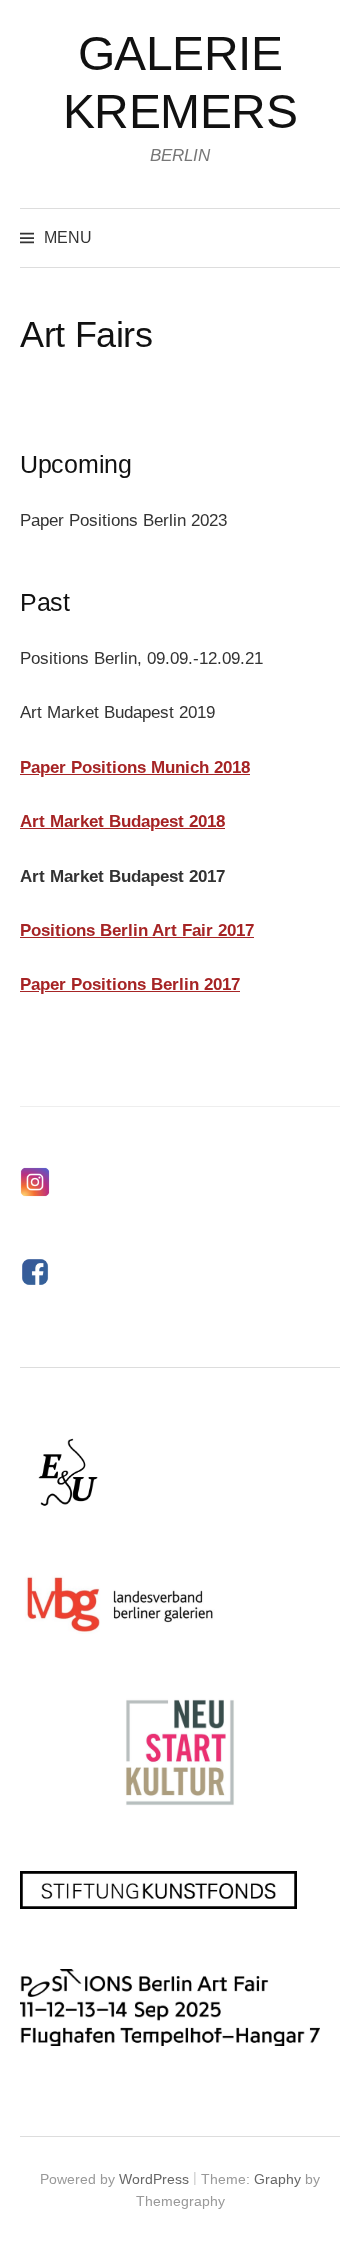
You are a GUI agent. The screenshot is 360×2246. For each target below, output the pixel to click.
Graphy (277, 2179)
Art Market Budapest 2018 (122, 821)
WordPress (154, 2179)
